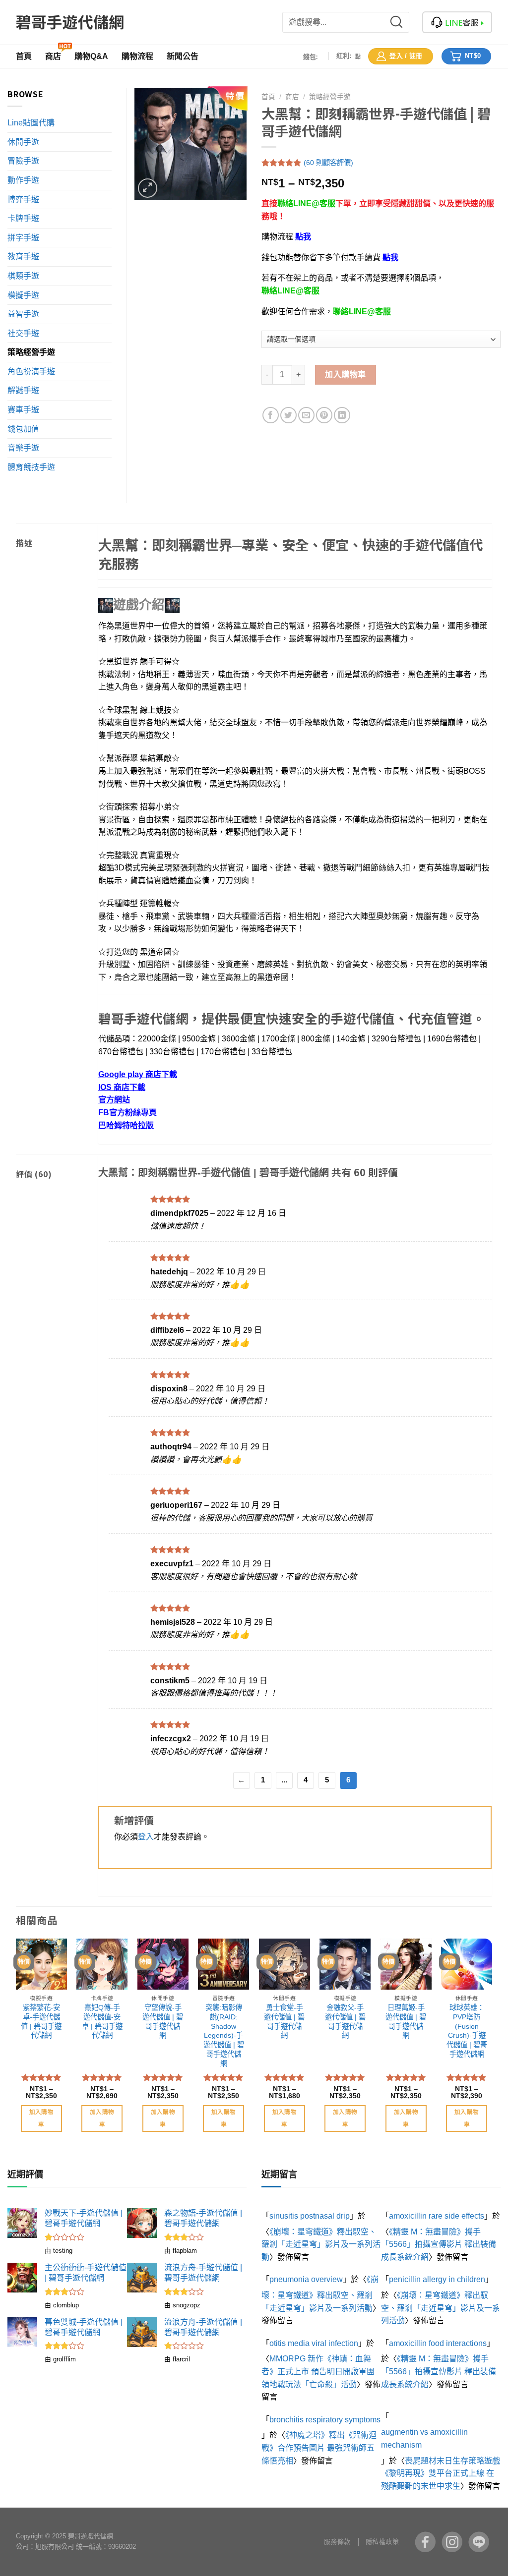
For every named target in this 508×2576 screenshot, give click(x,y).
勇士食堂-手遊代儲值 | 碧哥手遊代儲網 (284, 2021)
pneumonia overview (306, 2279)
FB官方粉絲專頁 (127, 1113)
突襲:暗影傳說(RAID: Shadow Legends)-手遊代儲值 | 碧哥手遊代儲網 (224, 2035)
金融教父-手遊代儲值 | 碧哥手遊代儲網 (345, 2021)
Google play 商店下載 (138, 1074)
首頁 (268, 97)
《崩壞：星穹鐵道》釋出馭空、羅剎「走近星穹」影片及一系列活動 (321, 2244)
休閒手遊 (23, 142)
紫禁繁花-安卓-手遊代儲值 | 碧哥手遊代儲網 (41, 2021)
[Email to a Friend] (306, 415)
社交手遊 (23, 333)
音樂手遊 (23, 448)
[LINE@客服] (457, 22)
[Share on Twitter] (288, 415)
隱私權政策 (382, 2542)
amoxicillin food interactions (438, 2343)
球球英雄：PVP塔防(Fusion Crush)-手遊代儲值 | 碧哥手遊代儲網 (467, 2031)
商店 (292, 97)
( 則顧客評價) (328, 163)
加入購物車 (345, 374)
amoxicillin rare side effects (437, 2216)
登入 (146, 1837)
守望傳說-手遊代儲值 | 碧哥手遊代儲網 (163, 2021)
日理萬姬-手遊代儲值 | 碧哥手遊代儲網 (406, 2021)
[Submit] (402, 22)
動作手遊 (23, 180)
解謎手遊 (23, 390)
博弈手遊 (23, 200)
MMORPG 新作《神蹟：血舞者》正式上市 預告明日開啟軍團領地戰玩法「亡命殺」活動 (318, 2371)
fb (425, 2542)
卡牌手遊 (23, 218)
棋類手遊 (23, 276)
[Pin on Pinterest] (324, 415)
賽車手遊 (23, 410)
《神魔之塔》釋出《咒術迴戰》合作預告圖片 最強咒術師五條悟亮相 (319, 2448)
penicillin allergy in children (437, 2279)
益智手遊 (23, 314)
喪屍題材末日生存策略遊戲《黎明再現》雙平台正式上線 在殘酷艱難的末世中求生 (441, 2473)
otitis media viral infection (314, 2343)
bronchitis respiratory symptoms (325, 2420)
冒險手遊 (23, 161)
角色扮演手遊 (31, 372)
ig (452, 2542)
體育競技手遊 (31, 467)
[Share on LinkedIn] (342, 415)
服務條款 (337, 2542)
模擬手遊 (23, 295)
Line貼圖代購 (31, 123)
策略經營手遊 (330, 97)
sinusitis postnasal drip (310, 2216)
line (479, 2542)
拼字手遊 (23, 238)
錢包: (310, 57)
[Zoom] (148, 188)
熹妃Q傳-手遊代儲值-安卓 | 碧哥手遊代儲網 (102, 2021)
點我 (303, 237)
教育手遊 (23, 257)
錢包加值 (23, 429)
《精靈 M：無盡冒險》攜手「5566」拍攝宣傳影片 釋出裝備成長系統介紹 (439, 2244)
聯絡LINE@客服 (306, 203)
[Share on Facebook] (271, 415)
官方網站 (114, 1100)
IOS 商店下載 (122, 1087)
